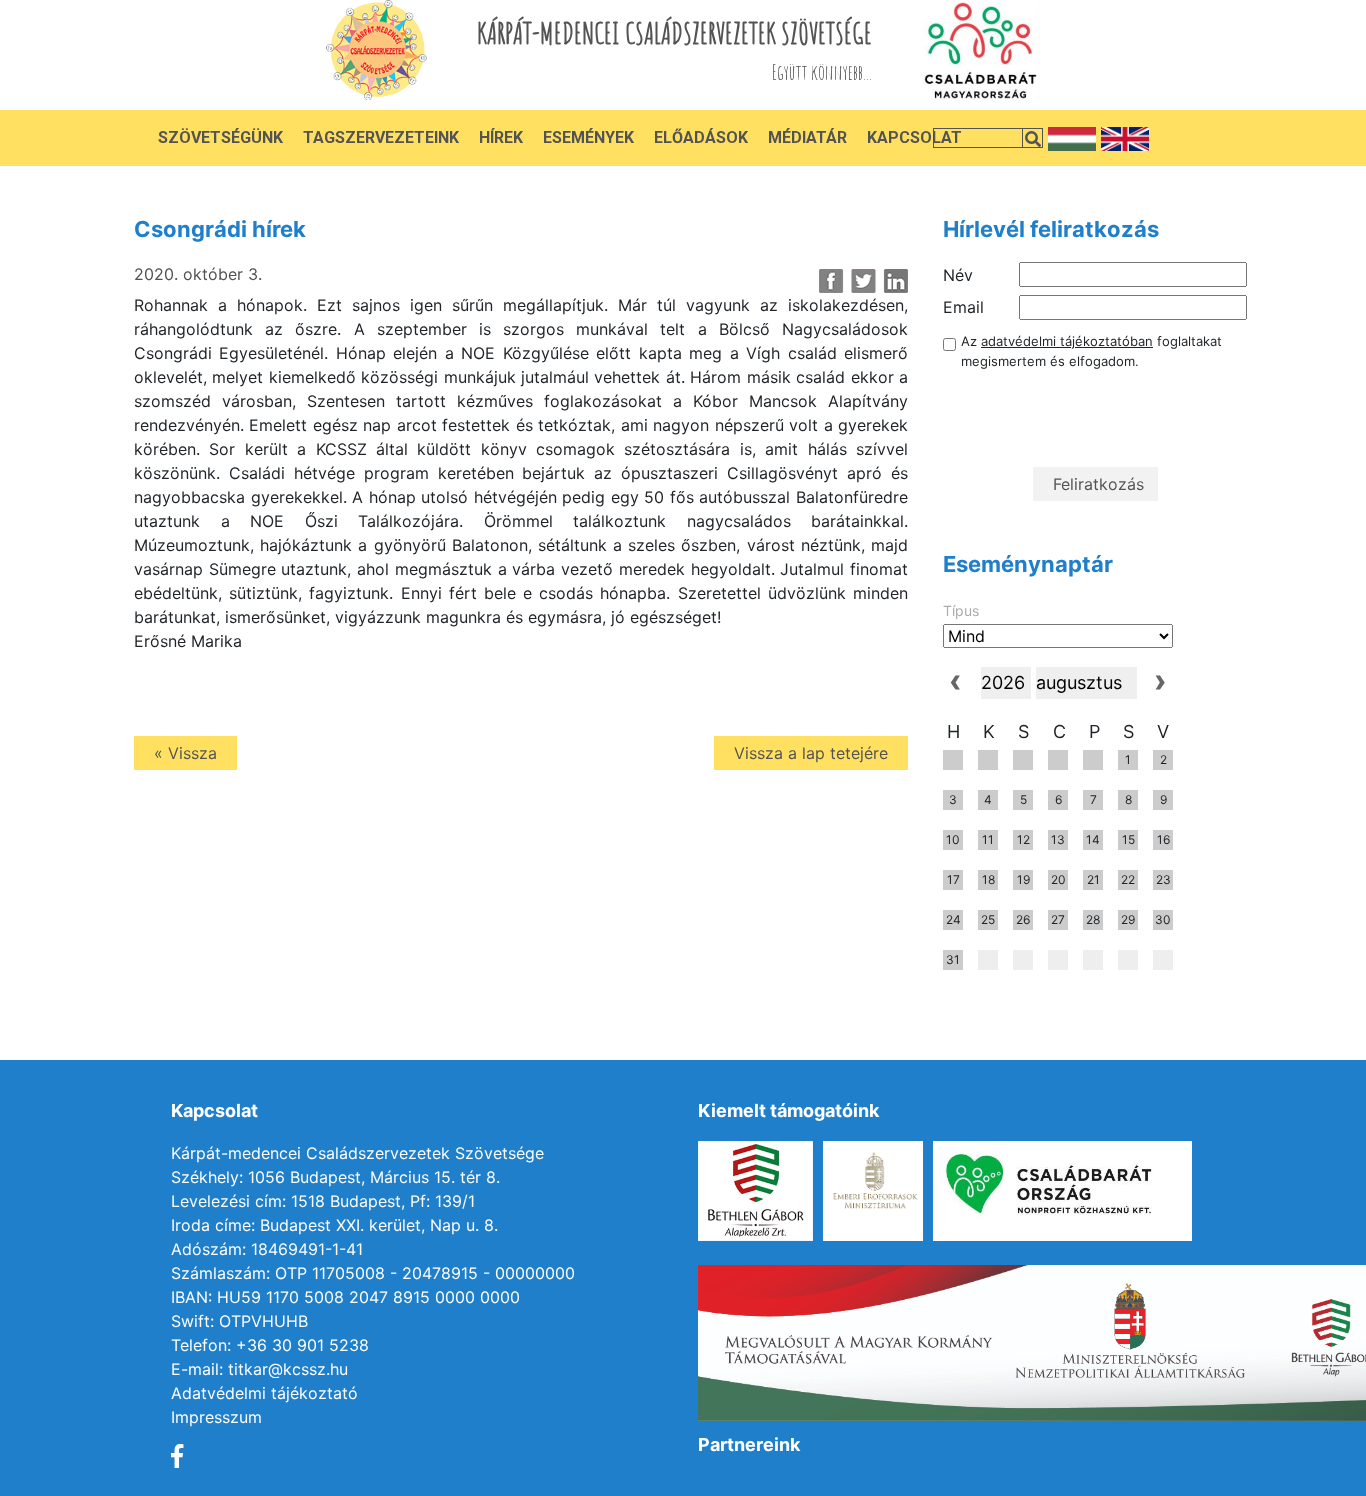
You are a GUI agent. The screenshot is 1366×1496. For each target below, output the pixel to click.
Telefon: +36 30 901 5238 (270, 1345)
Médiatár (807, 137)
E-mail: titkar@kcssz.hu (259, 1369)
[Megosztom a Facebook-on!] (831, 281)
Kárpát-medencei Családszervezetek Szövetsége (357, 1153)
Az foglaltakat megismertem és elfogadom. (1091, 351)
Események (588, 137)
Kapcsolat (914, 137)
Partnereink (749, 1444)
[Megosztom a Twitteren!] (863, 281)
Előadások (701, 137)
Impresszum (216, 1417)
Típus (961, 610)
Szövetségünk (220, 137)
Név (958, 275)
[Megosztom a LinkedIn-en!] (895, 281)
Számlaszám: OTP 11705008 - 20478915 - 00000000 (373, 1273)
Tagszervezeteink (381, 137)
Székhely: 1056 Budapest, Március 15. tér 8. (335, 1177)
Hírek (501, 137)
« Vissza (185, 753)
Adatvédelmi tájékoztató (264, 1393)
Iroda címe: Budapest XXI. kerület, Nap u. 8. (334, 1225)
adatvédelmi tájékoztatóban (1067, 341)
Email (963, 307)
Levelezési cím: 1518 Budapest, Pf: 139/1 (323, 1201)
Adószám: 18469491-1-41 (267, 1249)
